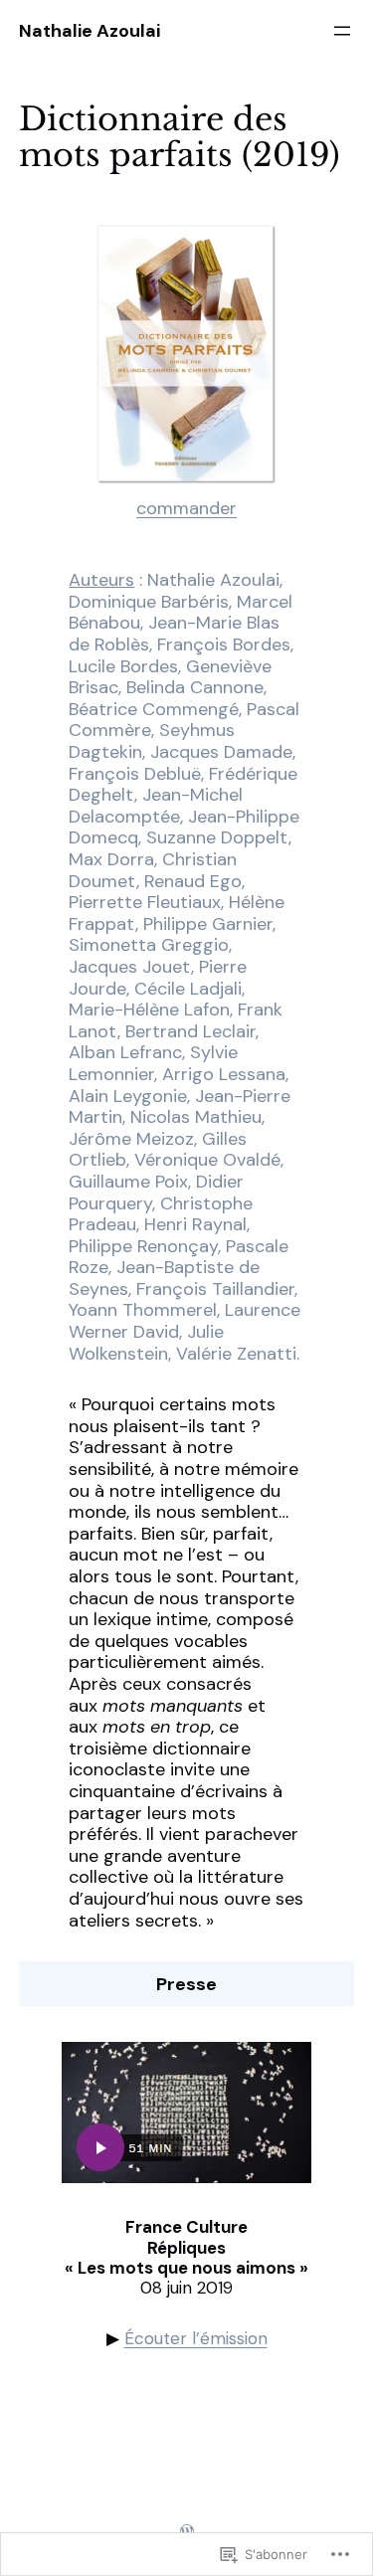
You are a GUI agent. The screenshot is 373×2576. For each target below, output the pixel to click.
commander (186, 508)
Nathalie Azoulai (90, 31)
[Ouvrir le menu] (342, 31)
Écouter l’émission (196, 2338)
